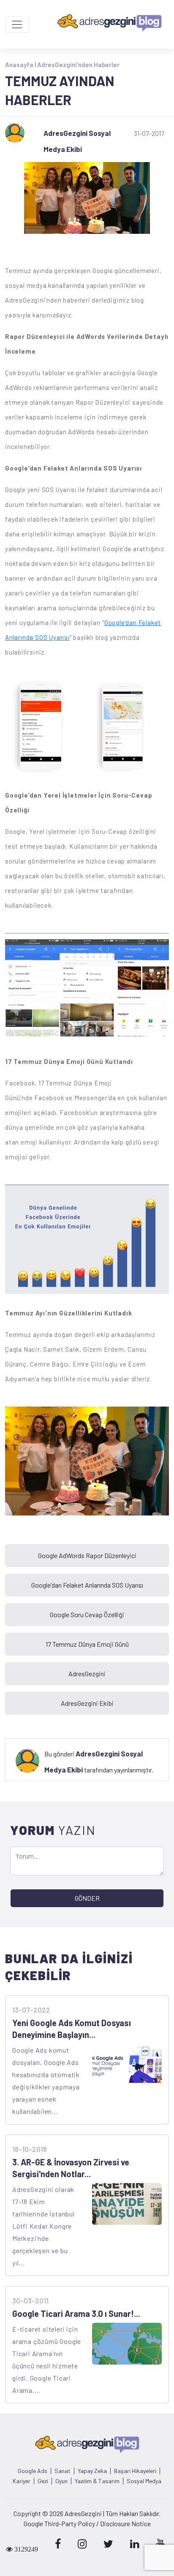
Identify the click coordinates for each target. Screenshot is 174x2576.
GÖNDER (87, 1898)
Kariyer (22, 2481)
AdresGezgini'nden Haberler (78, 65)
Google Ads (33, 2471)
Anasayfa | (21, 65)
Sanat (63, 2471)
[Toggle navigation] (17, 24)
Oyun (61, 2481)
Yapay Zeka (92, 2471)
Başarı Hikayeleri (135, 2471)
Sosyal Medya (144, 2481)
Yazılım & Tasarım (97, 2481)
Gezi (43, 2481)
